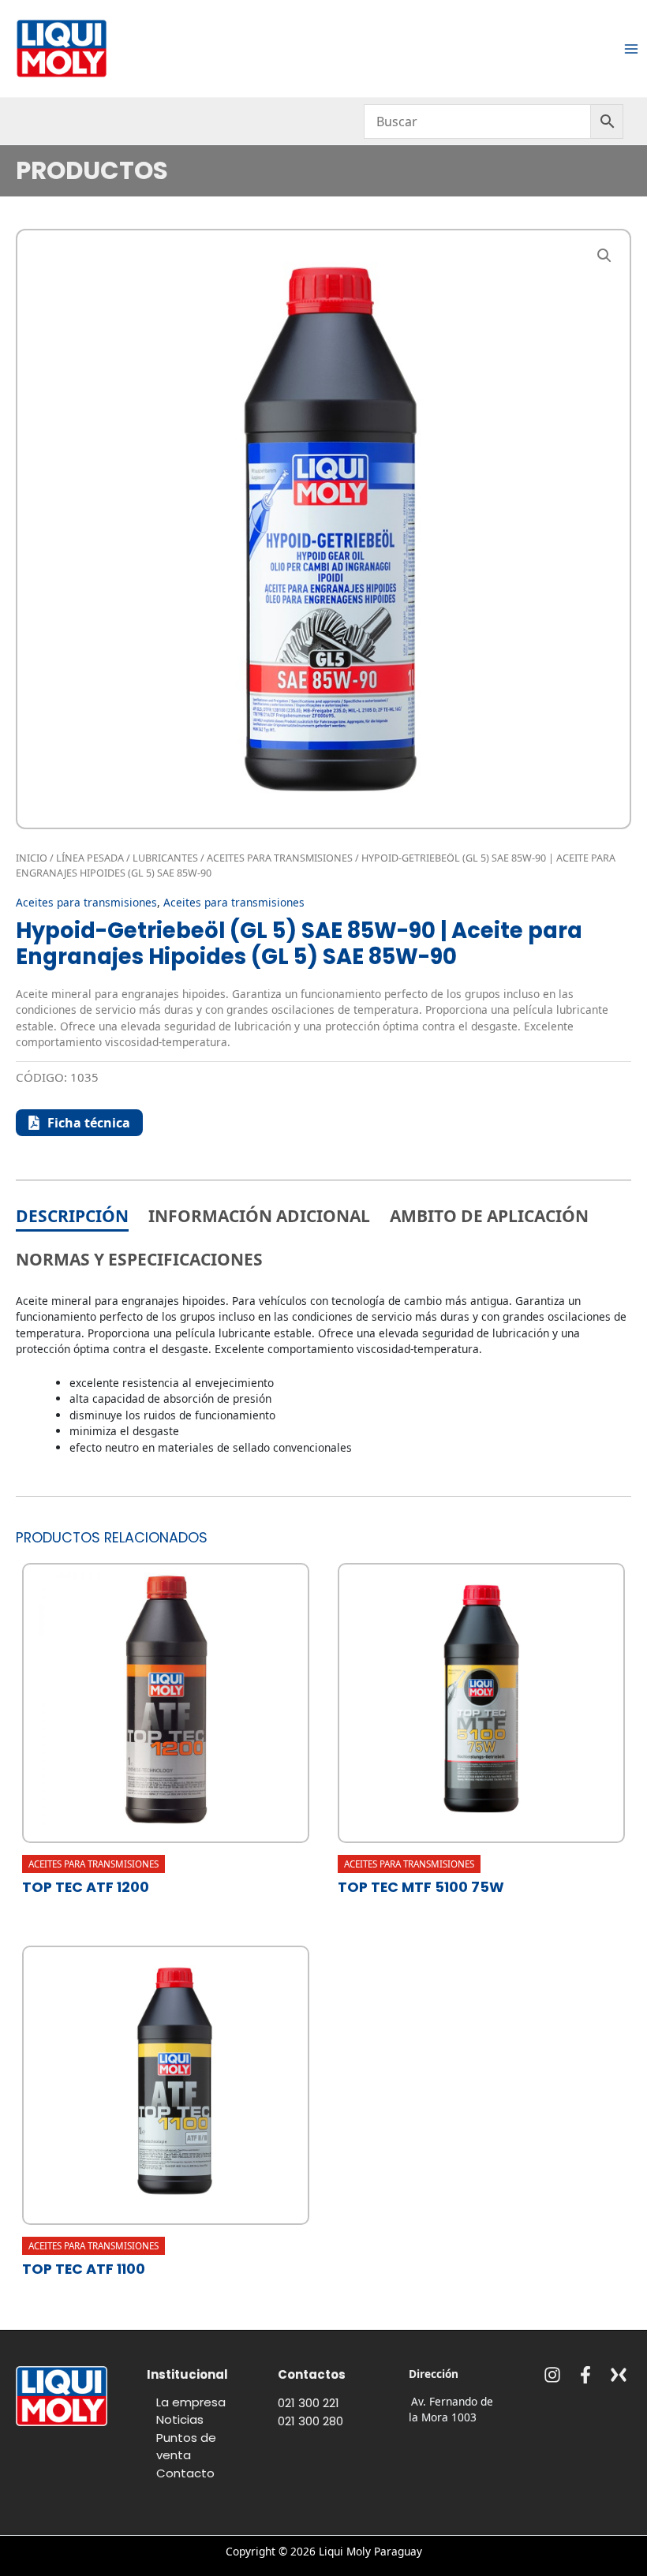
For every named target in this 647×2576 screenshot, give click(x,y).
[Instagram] (552, 2375)
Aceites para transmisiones (280, 858)
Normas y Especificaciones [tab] (139, 1259)
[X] (619, 2375)
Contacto (185, 2473)
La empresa (191, 2402)
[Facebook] (585, 2375)
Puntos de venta (186, 2447)
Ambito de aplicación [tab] (489, 1216)
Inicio (32, 858)
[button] (604, 256)
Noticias (180, 2419)
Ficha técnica (89, 1123)
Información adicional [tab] (259, 1216)
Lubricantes (165, 858)
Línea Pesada (90, 858)
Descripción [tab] (72, 1216)
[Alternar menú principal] (632, 49)
